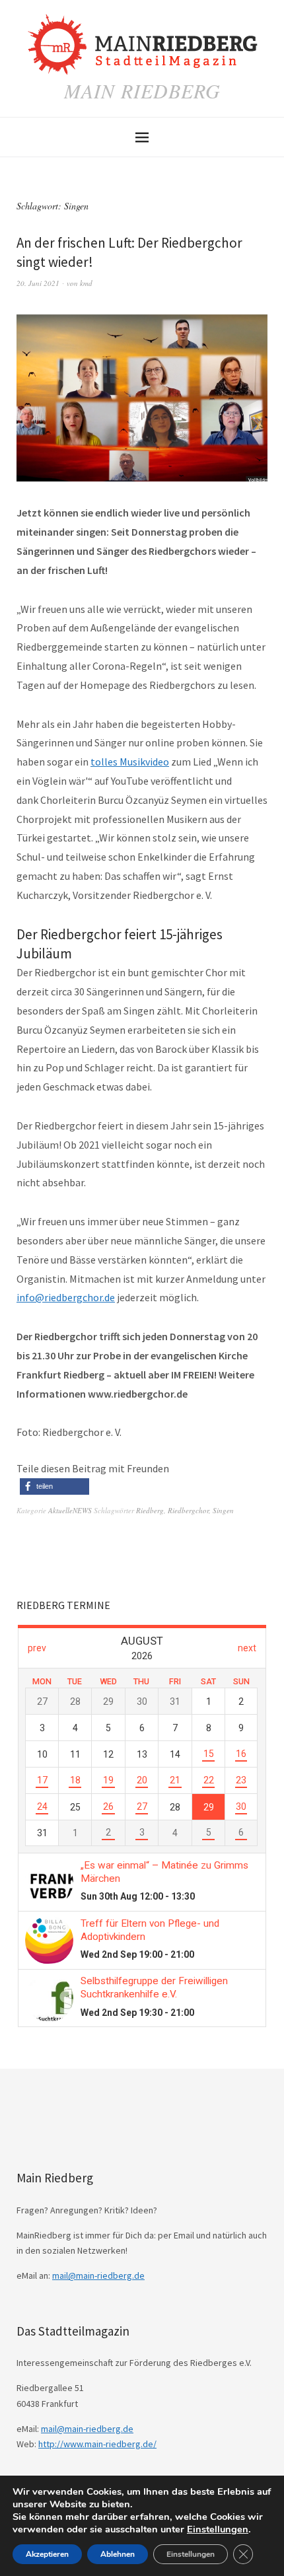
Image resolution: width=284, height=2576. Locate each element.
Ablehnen (118, 2554)
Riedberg (150, 1510)
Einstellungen (218, 2529)
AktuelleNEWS (70, 1510)
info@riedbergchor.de (66, 1297)
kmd (86, 283)
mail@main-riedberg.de (98, 2275)
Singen (223, 1510)
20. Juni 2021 (38, 283)
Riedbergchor (188, 1510)
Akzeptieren (47, 2554)
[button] (54, 1486)
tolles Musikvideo (130, 762)
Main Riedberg (142, 90)
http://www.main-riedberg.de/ (97, 2444)
